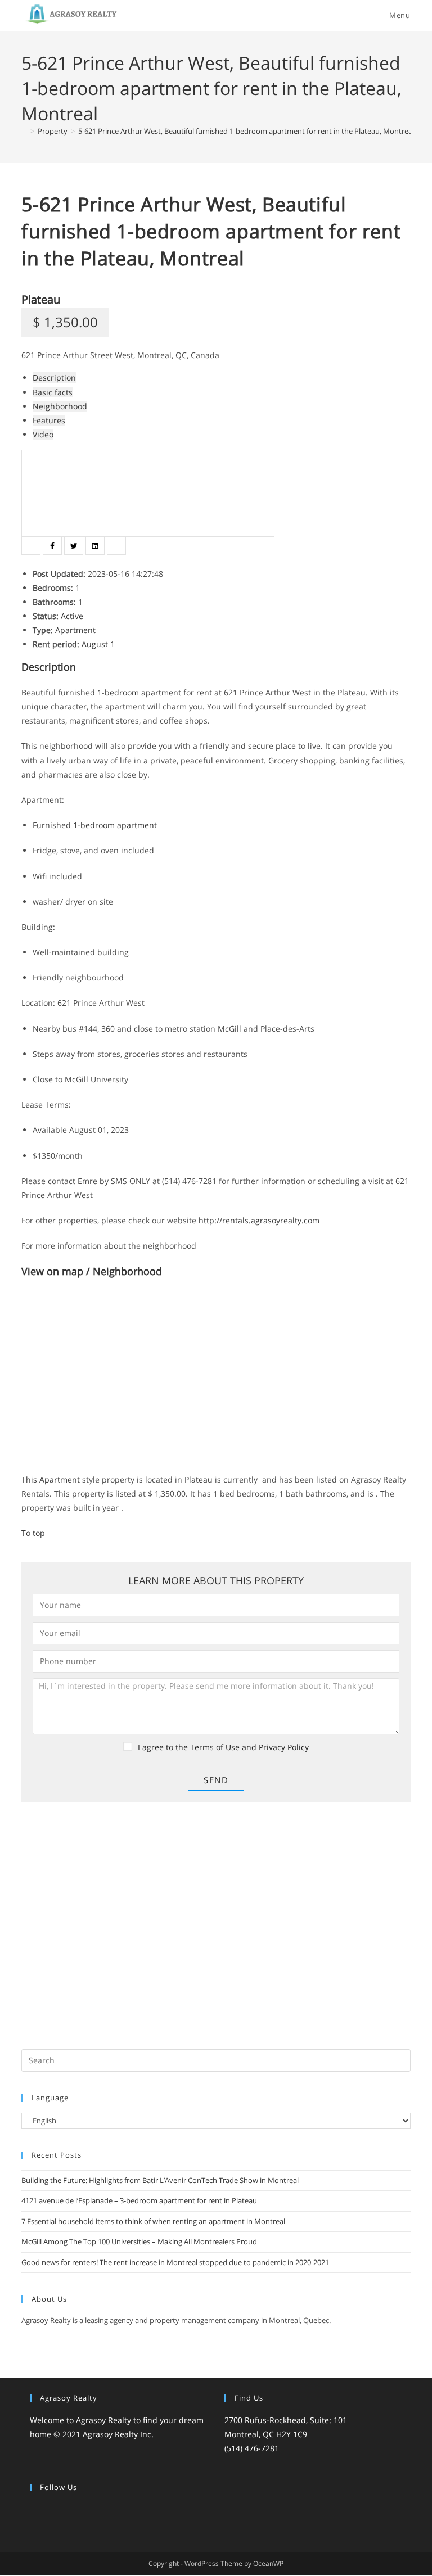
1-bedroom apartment (139, 692)
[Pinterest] (91, 2511)
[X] (37, 2511)
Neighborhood (60, 406)
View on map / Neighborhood (92, 1271)
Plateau (41, 299)
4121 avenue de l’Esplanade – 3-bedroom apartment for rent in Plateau (139, 2200)
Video (43, 434)
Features (49, 420)
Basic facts (53, 392)
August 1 (98, 644)
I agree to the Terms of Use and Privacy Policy (223, 1747)
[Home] (24, 131)
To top (33, 1533)
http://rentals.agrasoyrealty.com (259, 1220)
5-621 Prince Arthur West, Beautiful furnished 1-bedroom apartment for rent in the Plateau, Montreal (246, 131)
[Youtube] (104, 2511)
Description (54, 378)
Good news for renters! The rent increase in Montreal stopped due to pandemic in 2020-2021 (175, 2262)
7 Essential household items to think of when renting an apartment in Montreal (153, 2221)
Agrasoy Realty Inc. (118, 2435)
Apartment (75, 630)
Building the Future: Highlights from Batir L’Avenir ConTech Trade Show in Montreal (160, 2180)
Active (72, 616)
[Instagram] (64, 2511)
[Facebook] (50, 2511)
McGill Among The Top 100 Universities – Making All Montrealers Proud (139, 2241)
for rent (198, 692)
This (30, 1479)
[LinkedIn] (77, 2511)
